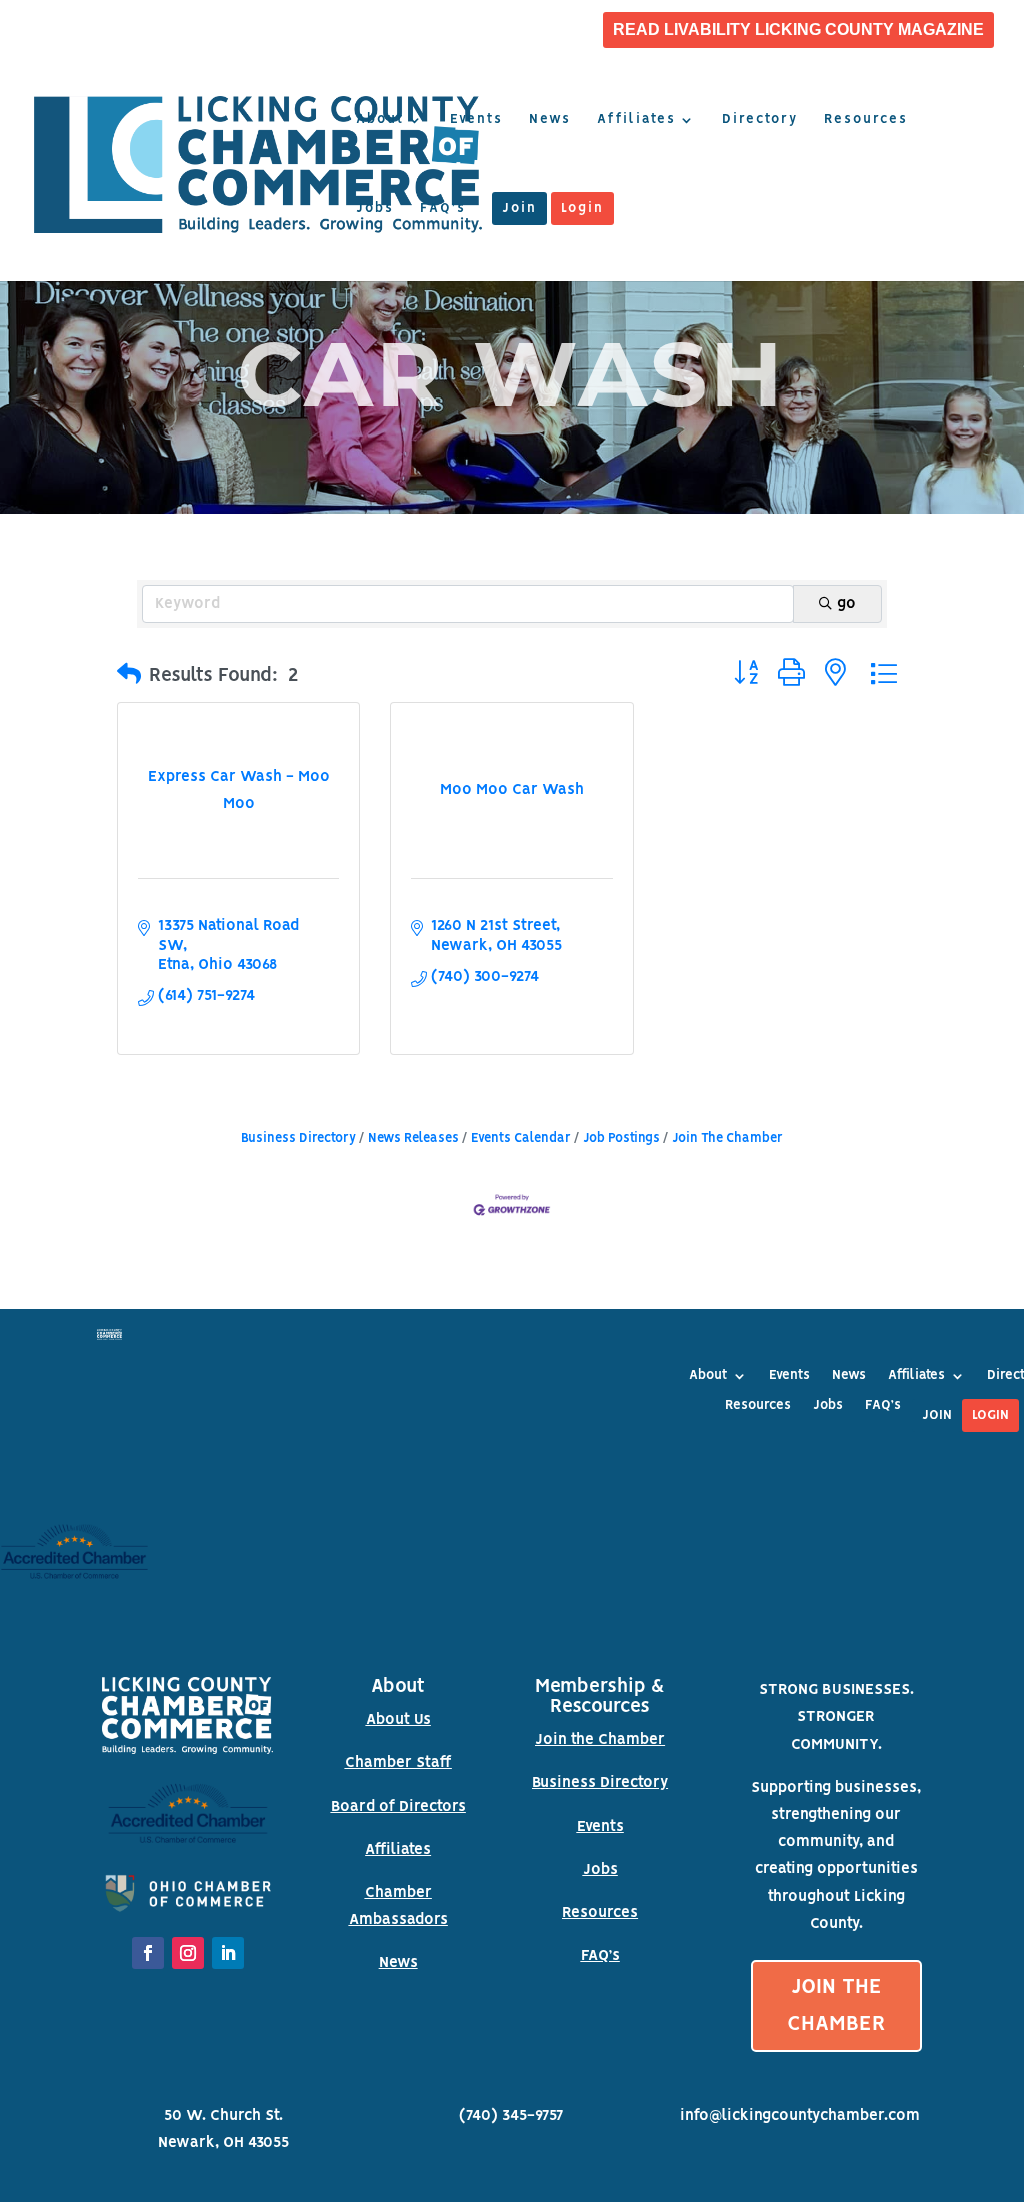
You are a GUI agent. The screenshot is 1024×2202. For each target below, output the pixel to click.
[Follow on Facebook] (148, 1953)
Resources (866, 120)
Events (476, 120)
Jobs (375, 209)
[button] (129, 676)
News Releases (413, 1138)
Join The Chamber (727, 1138)
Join (519, 209)
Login (582, 209)
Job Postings (621, 1138)
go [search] (846, 604)
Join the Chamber (600, 1740)
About (380, 120)
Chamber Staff (398, 1763)
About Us (398, 1720)
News (550, 120)
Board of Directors (398, 1807)
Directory (760, 120)
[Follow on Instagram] (188, 1953)
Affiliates (636, 120)
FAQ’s (443, 209)
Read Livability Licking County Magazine (798, 30)
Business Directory (298, 1138)
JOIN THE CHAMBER (836, 2006)
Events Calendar (521, 1138)
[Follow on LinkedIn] (228, 1953)
